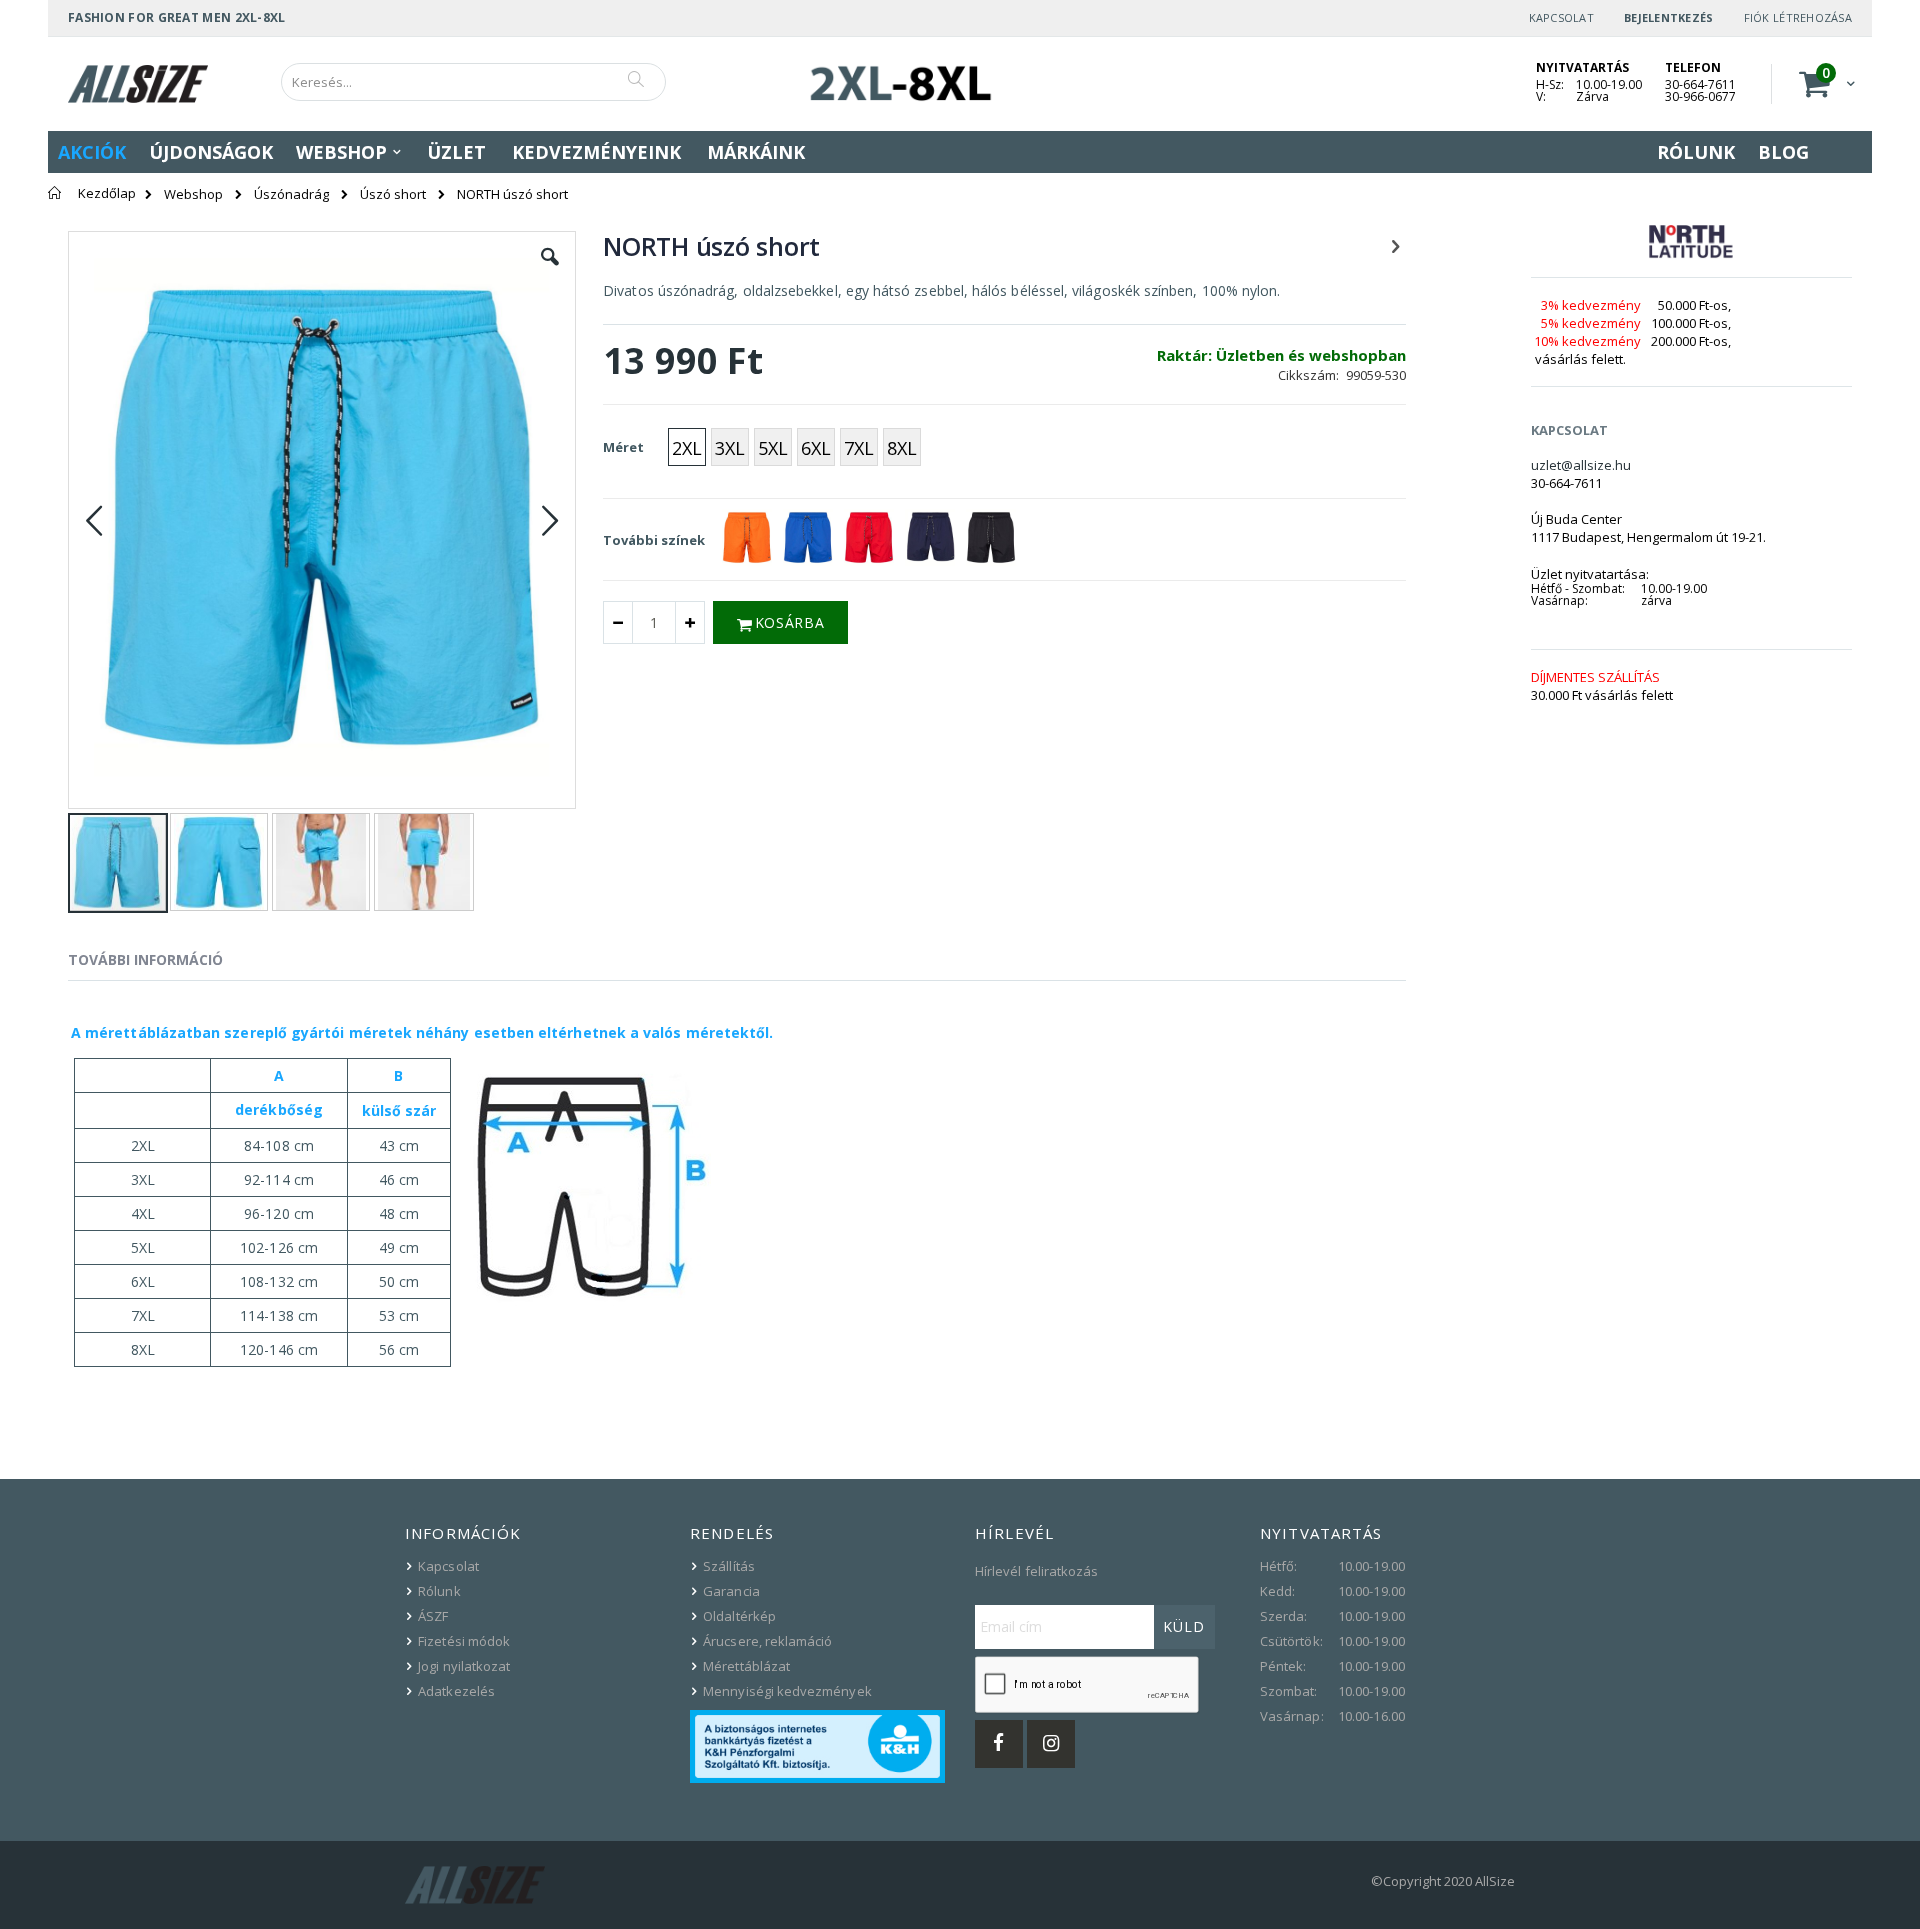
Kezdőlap (107, 193)
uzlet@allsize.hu (1581, 465)
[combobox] (473, 82)
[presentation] (160, 963)
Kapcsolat (1561, 17)
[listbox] (797, 449)
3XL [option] (730, 448)
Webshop (193, 194)
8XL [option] (902, 448)
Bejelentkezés (1669, 17)
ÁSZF (433, 1616)
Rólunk (439, 1591)
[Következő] (1395, 245)
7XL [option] (859, 448)
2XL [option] (687, 448)
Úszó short (393, 194)
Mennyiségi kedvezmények (787, 1691)
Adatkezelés (456, 1691)
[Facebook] (999, 1744)
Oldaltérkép (739, 1616)
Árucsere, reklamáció (767, 1641)
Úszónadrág (291, 194)
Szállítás (729, 1566)
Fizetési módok (464, 1641)
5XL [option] (773, 448)
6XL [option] (816, 448)
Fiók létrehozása (1798, 17)
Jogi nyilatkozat (464, 1666)
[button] (550, 272)
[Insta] (1051, 1744)
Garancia (731, 1591)
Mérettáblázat (746, 1666)
